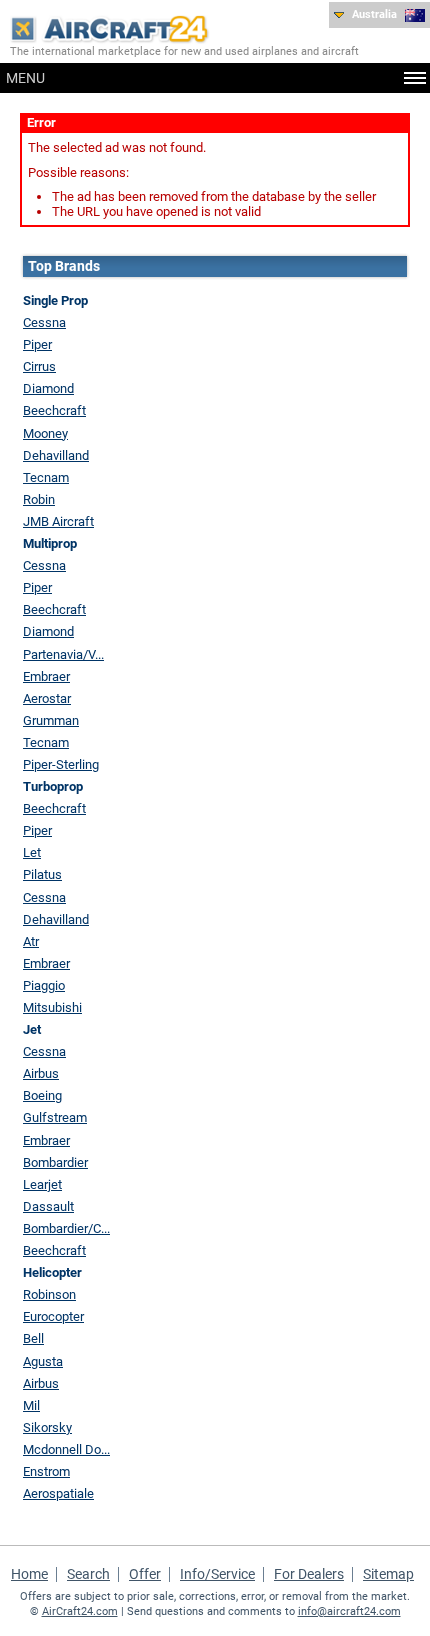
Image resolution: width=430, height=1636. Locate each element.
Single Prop (55, 300)
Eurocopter (53, 1316)
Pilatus (42, 874)
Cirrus (39, 366)
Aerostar (47, 698)
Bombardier (55, 1162)
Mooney (45, 433)
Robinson (49, 1294)
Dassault (48, 1206)
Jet (32, 1029)
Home (29, 1574)
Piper (37, 344)
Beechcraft (54, 410)
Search (88, 1574)
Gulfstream (55, 1117)
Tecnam (46, 477)
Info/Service (217, 1574)
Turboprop (53, 786)
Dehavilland (56, 455)
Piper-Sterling (61, 764)
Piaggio (44, 985)
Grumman (51, 720)
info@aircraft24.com (349, 1611)
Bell (33, 1338)
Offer (145, 1574)
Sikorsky (47, 1427)
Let (32, 852)
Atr (31, 941)
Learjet (42, 1184)
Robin (39, 499)
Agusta (43, 1361)
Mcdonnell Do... (66, 1449)
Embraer (46, 676)
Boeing (42, 1095)
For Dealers (309, 1574)
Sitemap (388, 1574)
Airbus (41, 1073)
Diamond (48, 388)
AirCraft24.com (80, 1611)
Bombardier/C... (66, 1228)
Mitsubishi (52, 1007)
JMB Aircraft (58, 521)
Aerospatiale (58, 1493)
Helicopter (52, 1272)
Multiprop (50, 543)
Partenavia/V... (63, 654)
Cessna (44, 322)
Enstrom (46, 1471)
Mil (31, 1405)
